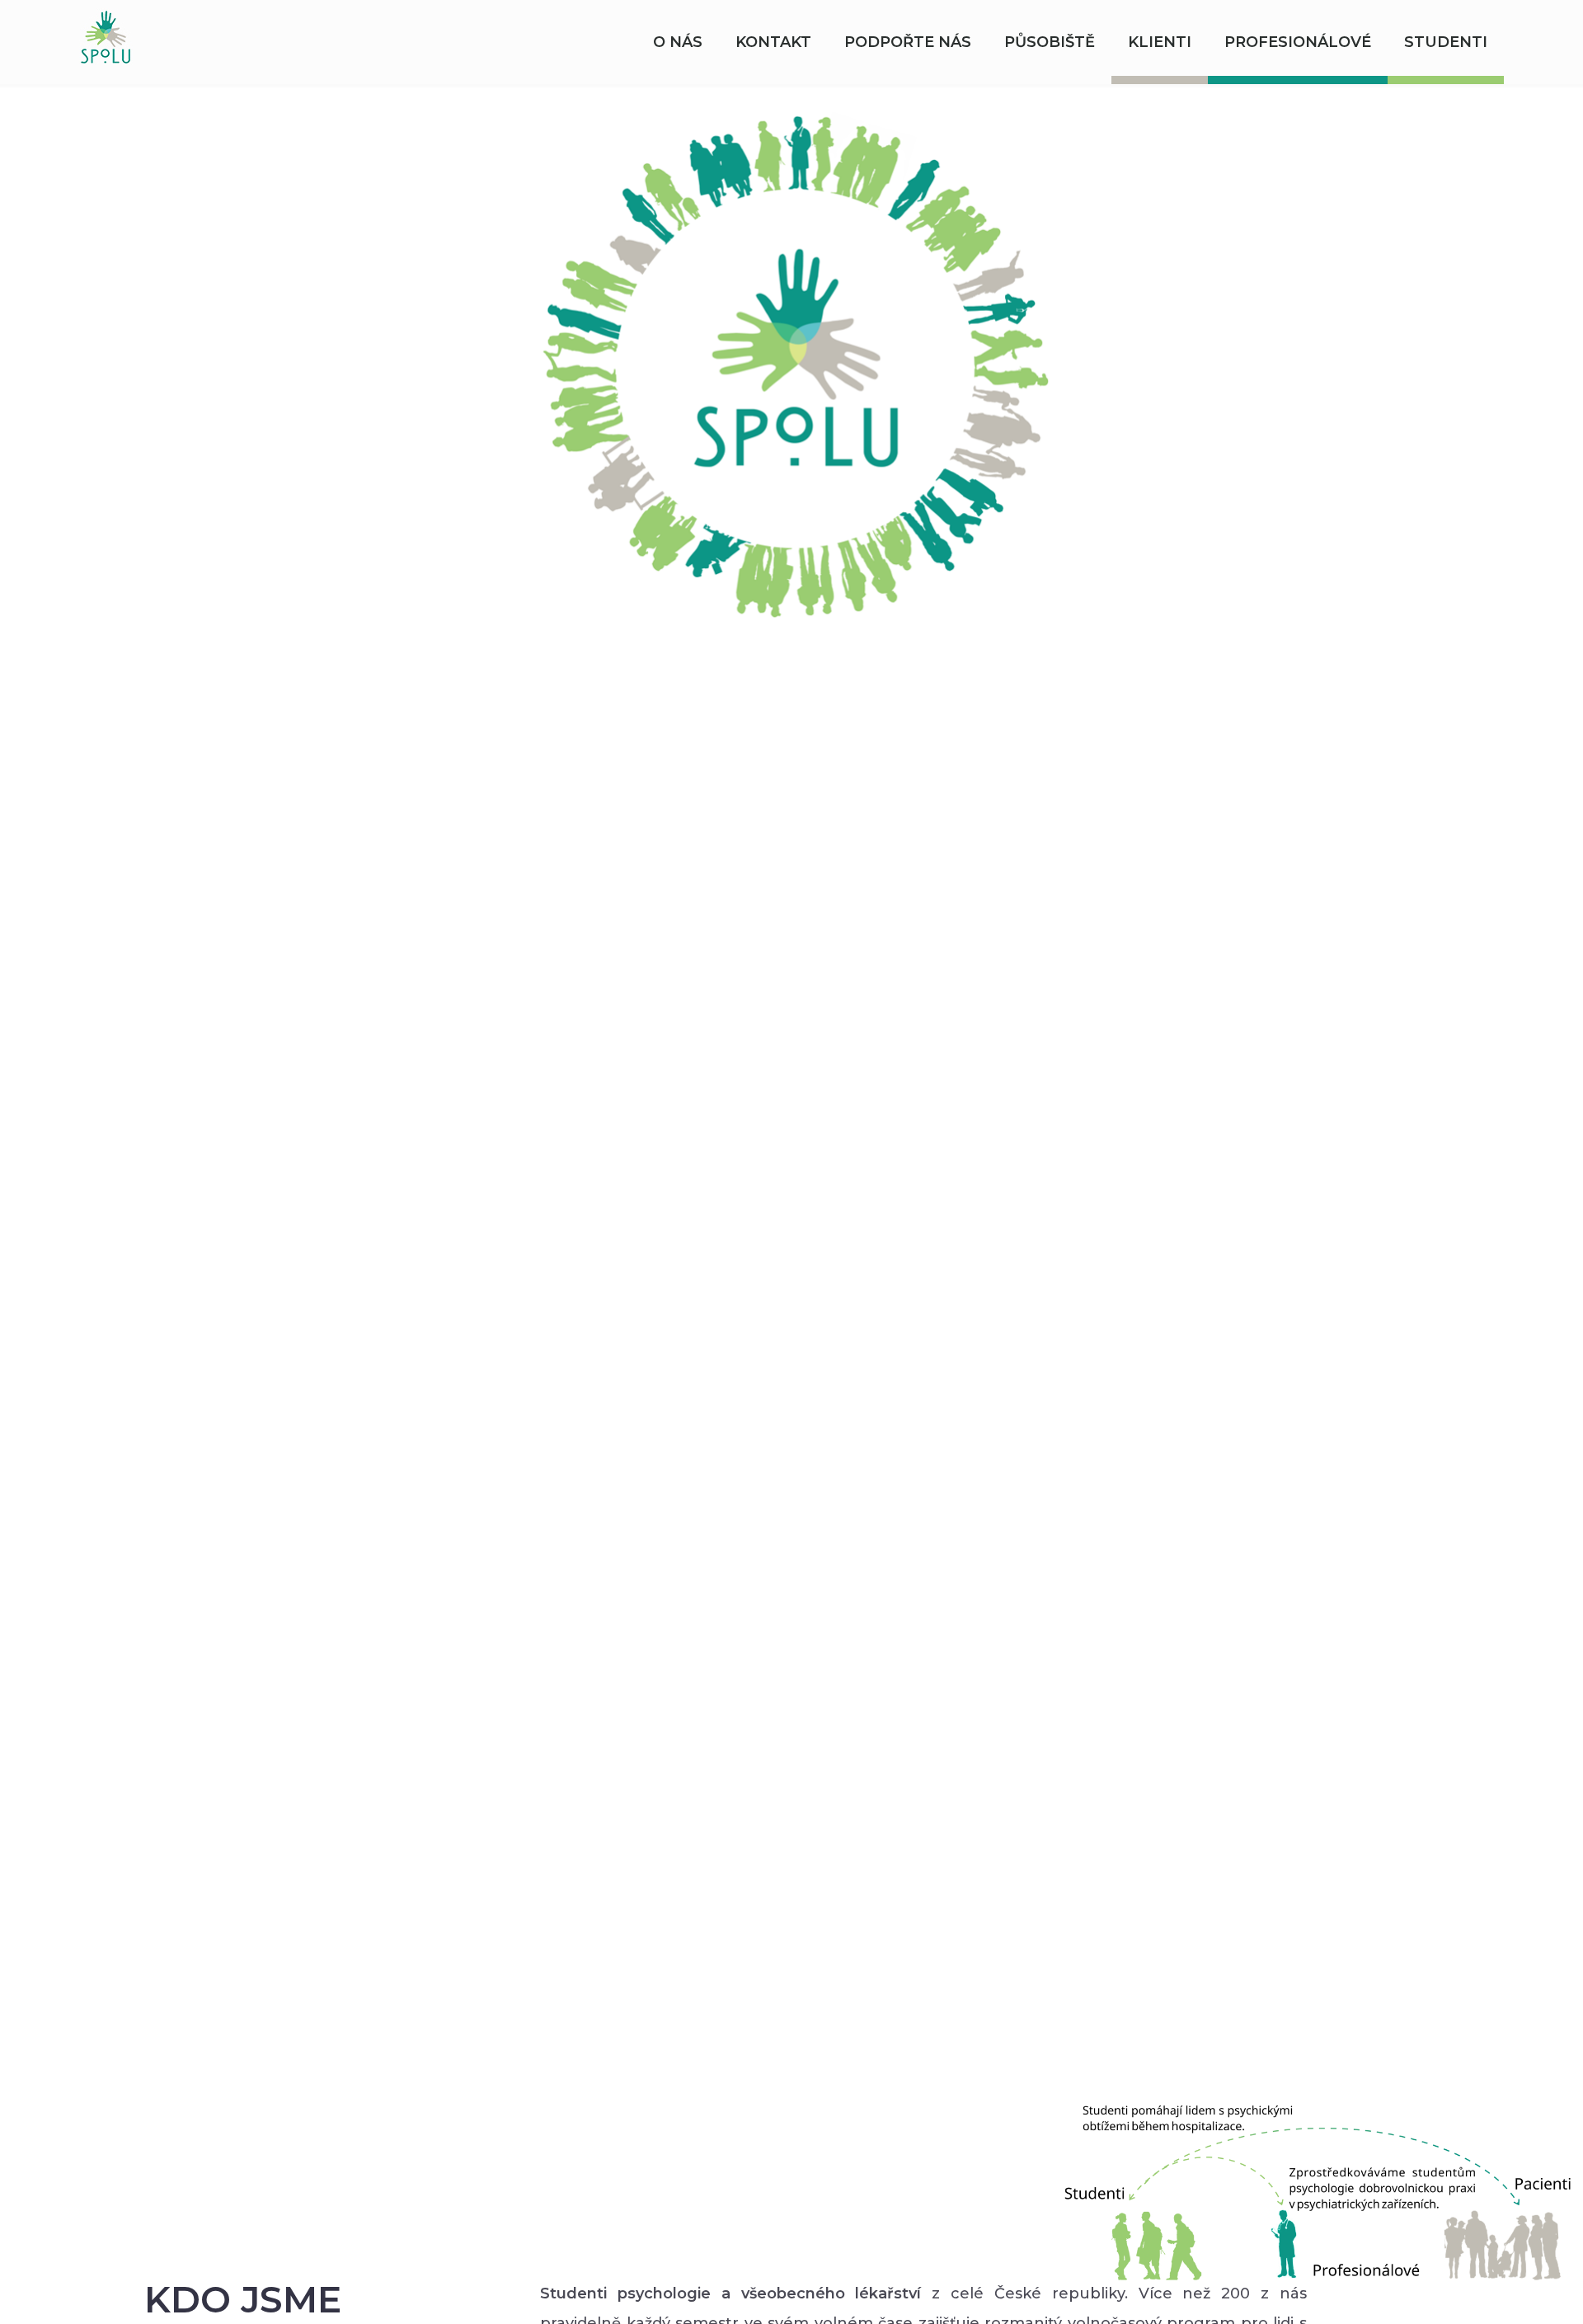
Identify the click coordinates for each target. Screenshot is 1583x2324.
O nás (678, 42)
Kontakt (773, 42)
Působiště (1050, 42)
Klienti (1160, 42)
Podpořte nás (908, 42)
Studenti (1446, 42)
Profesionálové (1298, 42)
